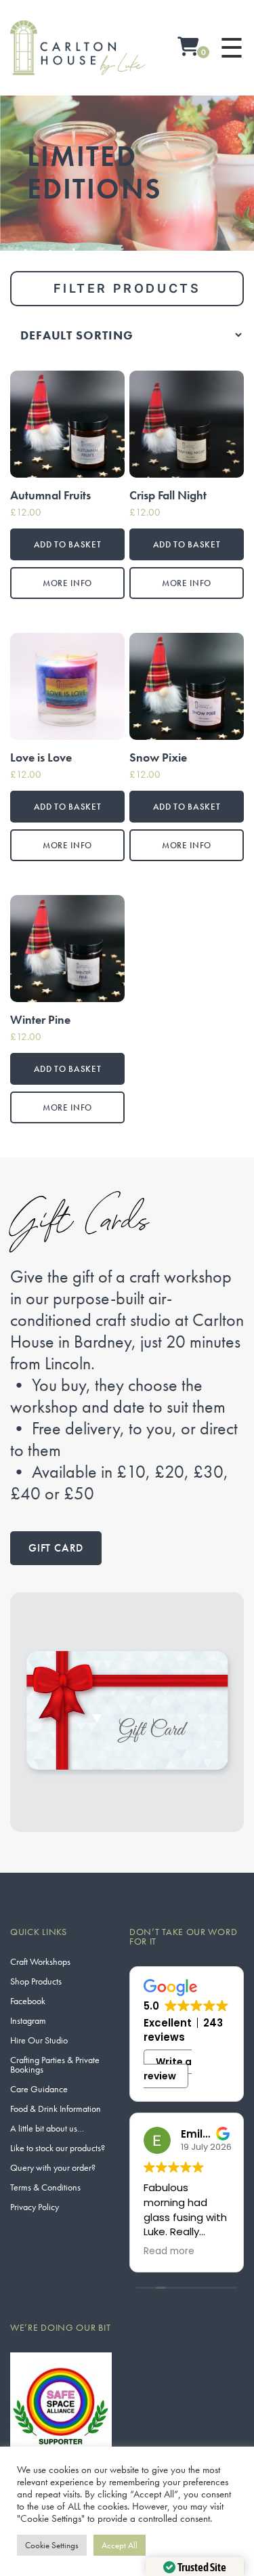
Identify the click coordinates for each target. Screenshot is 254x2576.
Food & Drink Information (56, 2108)
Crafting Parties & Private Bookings (55, 2064)
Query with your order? (53, 2167)
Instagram (28, 2020)
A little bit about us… (47, 2128)
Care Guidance (39, 2089)
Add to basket (67, 544)
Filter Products (127, 288)
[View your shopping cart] (188, 48)
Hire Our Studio (39, 2040)
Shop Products (36, 1981)
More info (67, 583)
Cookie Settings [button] (52, 2545)
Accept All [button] (120, 2545)
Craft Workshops (40, 1961)
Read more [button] (169, 2251)
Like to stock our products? (58, 2148)
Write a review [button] (168, 2069)
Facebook (28, 2001)
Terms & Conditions (45, 2187)
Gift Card (56, 1548)
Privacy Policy (35, 2207)
